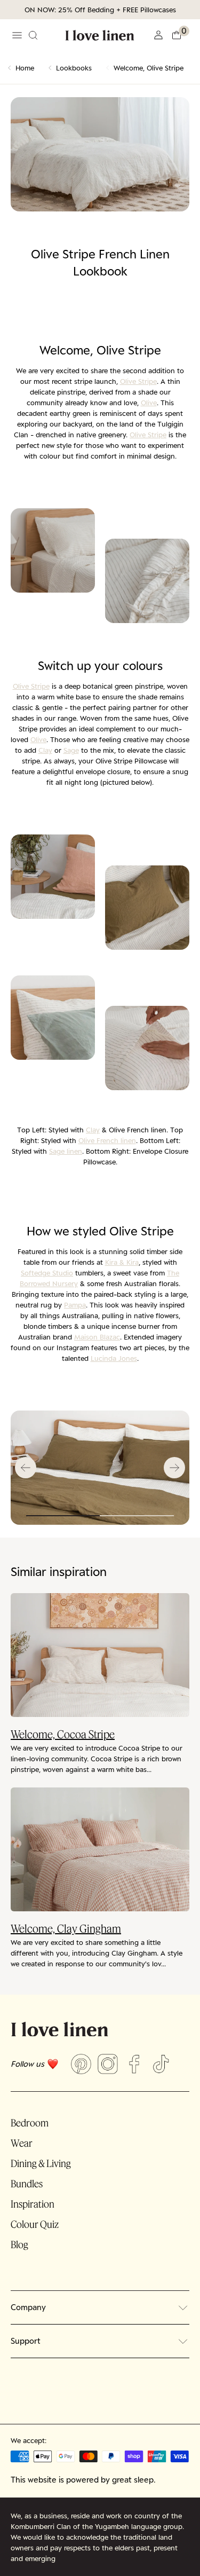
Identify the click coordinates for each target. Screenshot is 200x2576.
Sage (71, 750)
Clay (45, 750)
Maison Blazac (97, 1337)
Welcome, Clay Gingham (66, 1928)
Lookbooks (74, 68)
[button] (180, 35)
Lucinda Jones (114, 1358)
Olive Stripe (138, 381)
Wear (22, 2143)
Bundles (27, 2184)
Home (25, 68)
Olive (149, 403)
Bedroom (30, 2123)
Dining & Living (41, 2163)
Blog (19, 2244)
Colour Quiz (35, 2224)
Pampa (75, 1305)
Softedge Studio (47, 1273)
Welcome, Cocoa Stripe (63, 1734)
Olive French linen (107, 1140)
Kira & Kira (122, 1262)
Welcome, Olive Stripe (149, 68)
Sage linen (66, 1151)
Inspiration (33, 2204)
